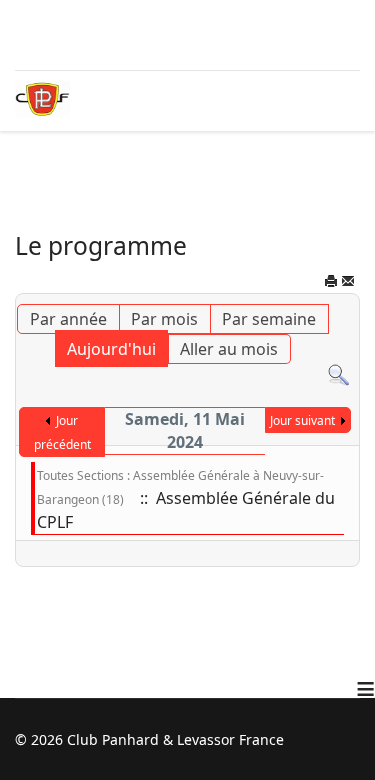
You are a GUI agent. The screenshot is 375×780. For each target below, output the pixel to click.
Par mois (164, 319)
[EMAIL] (348, 284)
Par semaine (269, 319)
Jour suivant (302, 420)
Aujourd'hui (111, 349)
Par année (68, 319)
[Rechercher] (338, 375)
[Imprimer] (331, 284)
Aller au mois (229, 349)
